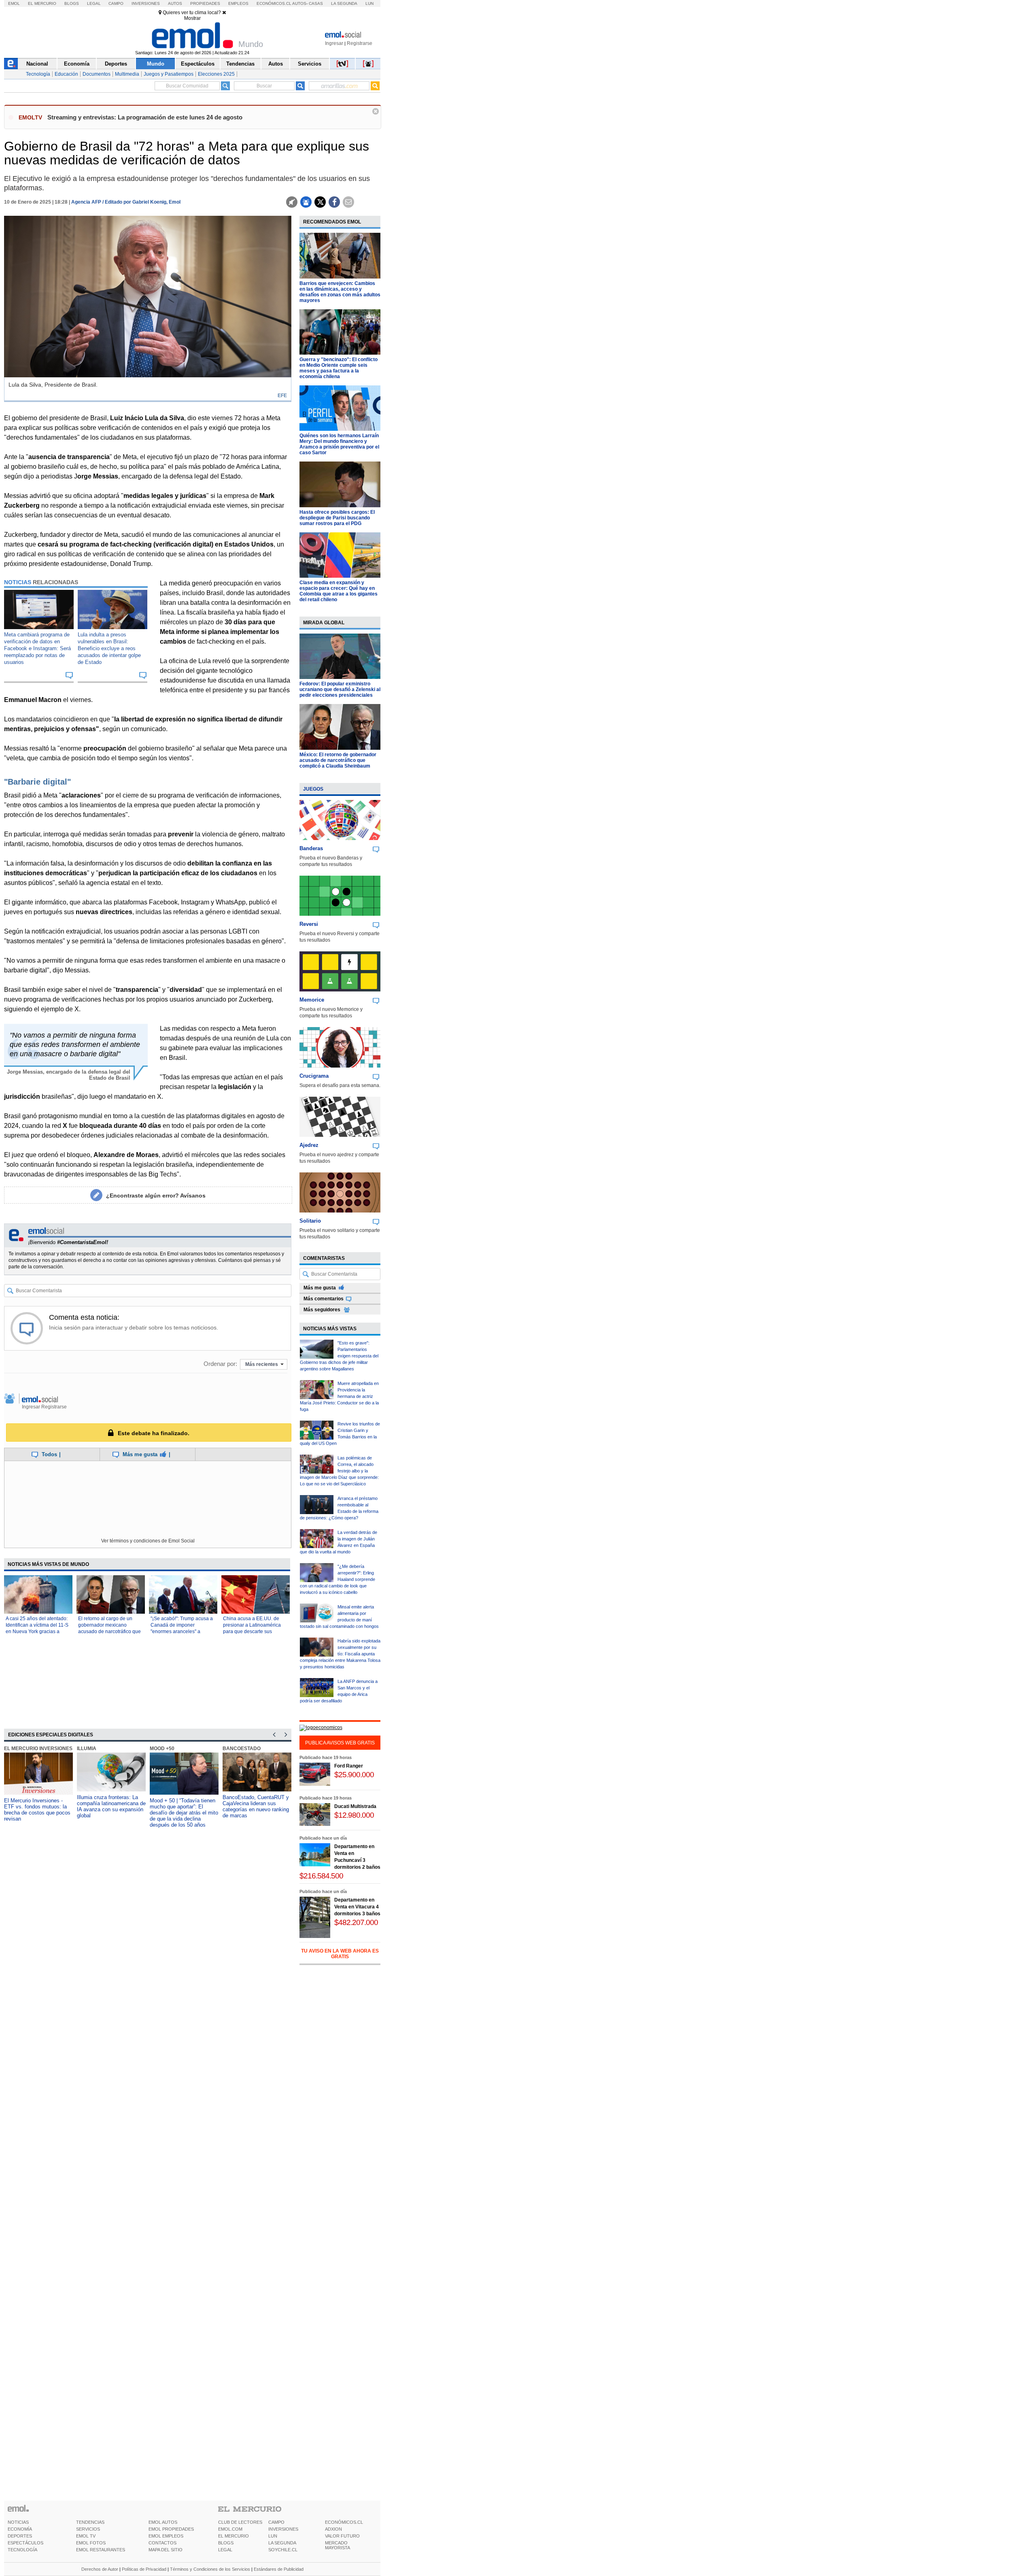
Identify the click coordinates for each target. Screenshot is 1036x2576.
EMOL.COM (230, 2529)
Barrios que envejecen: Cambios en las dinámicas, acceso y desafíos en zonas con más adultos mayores (340, 292)
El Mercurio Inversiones (38, 1749)
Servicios (310, 64)
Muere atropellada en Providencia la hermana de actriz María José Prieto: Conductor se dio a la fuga (339, 1396)
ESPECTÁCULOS (25, 2543)
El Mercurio (42, 3)
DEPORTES (20, 2536)
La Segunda (344, 3)
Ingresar (334, 43)
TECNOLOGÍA (22, 2550)
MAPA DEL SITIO (166, 2550)
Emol (14, 3)
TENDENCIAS (90, 2522)
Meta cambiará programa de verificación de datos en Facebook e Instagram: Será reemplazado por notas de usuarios (37, 648)
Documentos (97, 74)
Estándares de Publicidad (279, 2569)
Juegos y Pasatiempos (169, 74)
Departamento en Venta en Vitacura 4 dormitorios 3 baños (357, 1907)
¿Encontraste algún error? (156, 1195)
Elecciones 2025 (216, 74)
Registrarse (360, 43)
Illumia (87, 1749)
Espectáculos (198, 64)
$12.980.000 (354, 1815)
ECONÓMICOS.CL (344, 2522)
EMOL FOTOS (91, 2543)
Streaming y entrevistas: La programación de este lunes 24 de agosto (145, 117)
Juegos (313, 789)
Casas (316, 3)
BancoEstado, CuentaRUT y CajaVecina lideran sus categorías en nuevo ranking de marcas (256, 1806)
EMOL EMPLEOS (166, 2536)
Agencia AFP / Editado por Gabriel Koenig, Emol (126, 202)
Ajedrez (309, 1145)
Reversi (309, 924)
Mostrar (192, 18)
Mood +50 (162, 1749)
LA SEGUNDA (282, 2543)
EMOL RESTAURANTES (101, 2550)
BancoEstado (242, 1749)
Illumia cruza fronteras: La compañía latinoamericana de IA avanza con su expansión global (111, 1806)
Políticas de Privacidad (144, 2569)
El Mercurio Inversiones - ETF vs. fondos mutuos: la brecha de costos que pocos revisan (37, 1810)
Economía (77, 64)
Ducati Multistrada (355, 1806)
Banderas (311, 848)
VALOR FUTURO (342, 2536)
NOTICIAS (18, 2522)
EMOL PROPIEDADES (171, 2529)
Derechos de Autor (100, 2569)
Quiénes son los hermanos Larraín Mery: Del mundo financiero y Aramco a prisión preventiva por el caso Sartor (339, 444)
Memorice (312, 1000)
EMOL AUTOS (163, 2522)
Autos (175, 3)
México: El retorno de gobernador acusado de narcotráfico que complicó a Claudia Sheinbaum (338, 760)
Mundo (156, 64)
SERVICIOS (88, 2529)
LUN (273, 2536)
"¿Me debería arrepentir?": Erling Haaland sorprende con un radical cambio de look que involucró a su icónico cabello (338, 1579)
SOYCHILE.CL (283, 2550)
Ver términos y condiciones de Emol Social (148, 1541)
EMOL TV (86, 2536)
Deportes (116, 64)
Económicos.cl (274, 3)
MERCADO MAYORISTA (338, 2545)
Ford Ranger (349, 1766)
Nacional (37, 64)
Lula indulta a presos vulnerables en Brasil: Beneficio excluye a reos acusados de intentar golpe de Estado (109, 648)
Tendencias (240, 64)
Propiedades (205, 3)
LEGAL (225, 2550)
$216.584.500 (321, 1876)
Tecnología (38, 74)
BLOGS (226, 2543)
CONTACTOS (162, 2543)
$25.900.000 (354, 1775)
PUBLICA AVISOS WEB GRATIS (340, 1743)
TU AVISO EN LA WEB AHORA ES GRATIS (340, 1954)
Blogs (72, 3)
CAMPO (276, 2522)
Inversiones (146, 3)
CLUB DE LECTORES (240, 2522)
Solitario (310, 1221)
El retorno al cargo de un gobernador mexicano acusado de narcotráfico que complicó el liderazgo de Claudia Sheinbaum (109, 1632)
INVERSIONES (283, 2529)
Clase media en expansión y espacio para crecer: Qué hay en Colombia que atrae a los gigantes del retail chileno (339, 591)
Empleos (238, 3)
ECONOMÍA (20, 2529)
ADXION (333, 2529)
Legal (94, 3)
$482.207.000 (356, 1922)
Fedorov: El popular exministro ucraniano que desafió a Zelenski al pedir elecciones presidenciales (340, 689)
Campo (116, 3)
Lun (369, 3)
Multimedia (127, 74)
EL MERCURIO (234, 2536)
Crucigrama (314, 1076)
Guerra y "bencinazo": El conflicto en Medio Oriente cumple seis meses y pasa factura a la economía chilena (339, 368)
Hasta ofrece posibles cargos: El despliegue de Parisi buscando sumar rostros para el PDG (337, 518)
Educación (66, 74)
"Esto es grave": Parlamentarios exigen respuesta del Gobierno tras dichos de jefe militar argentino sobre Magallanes (339, 1356)
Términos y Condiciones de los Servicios (210, 2569)
